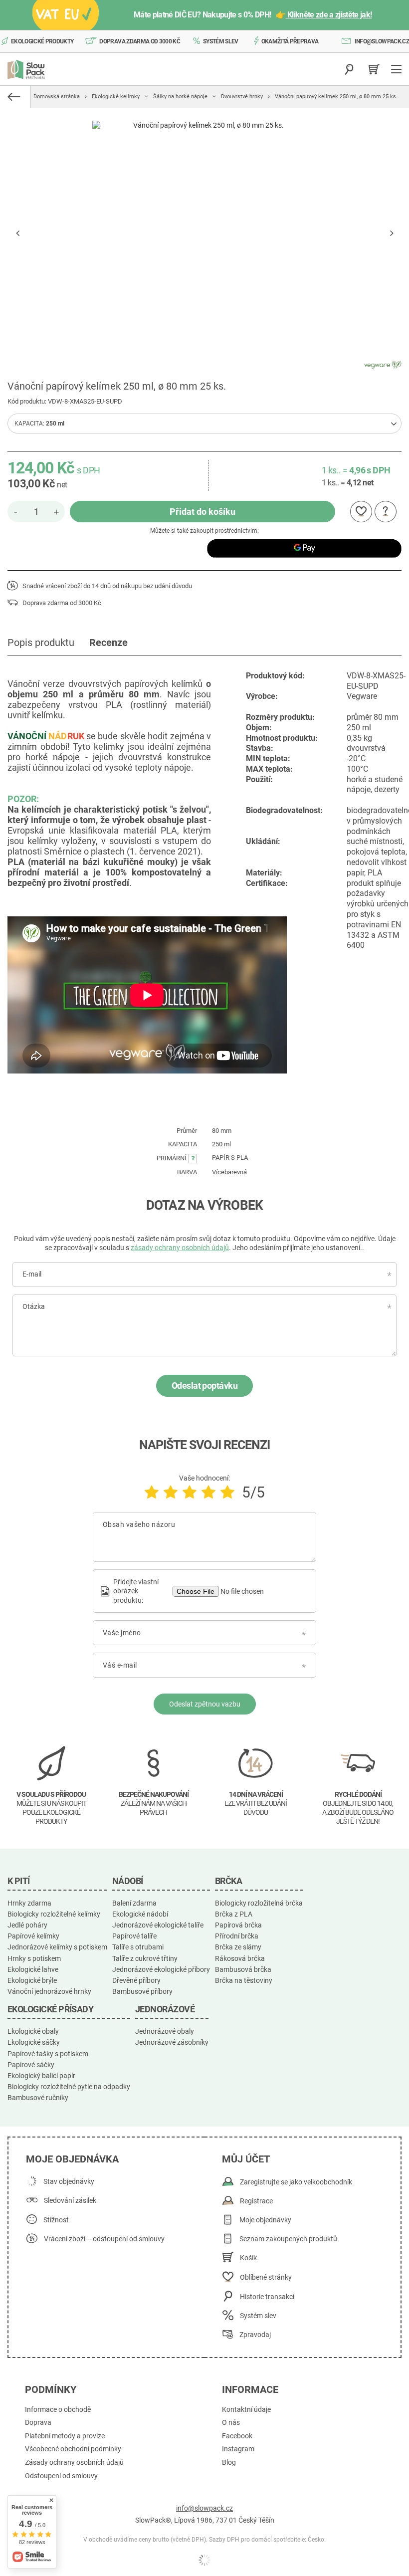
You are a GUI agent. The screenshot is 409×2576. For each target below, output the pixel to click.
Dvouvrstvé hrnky (242, 97)
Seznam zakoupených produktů (288, 2239)
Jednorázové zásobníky (172, 2042)
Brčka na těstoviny (244, 1980)
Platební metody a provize (65, 2436)
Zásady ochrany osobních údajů (74, 2463)
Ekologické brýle (32, 1980)
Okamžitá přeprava (290, 41)
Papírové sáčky (31, 2065)
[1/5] (152, 1492)
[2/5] (171, 1492)
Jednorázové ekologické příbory (161, 1969)
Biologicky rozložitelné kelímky (54, 1914)
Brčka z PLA (234, 1914)
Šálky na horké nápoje (180, 97)
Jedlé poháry (27, 1925)
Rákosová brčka (240, 1958)
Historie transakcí (267, 2297)
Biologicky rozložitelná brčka (259, 1903)
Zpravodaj (255, 2335)
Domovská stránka (57, 97)
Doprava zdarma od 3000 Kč (140, 41)
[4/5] (208, 1492)
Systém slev (221, 41)
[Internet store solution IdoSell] (204, 2560)
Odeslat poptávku (204, 1386)
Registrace (256, 2201)
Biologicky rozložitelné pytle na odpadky (69, 2087)
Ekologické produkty (42, 41)
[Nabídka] (398, 69)
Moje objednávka (72, 2159)
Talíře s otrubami (138, 1947)
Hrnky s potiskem (34, 1958)
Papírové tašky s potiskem (48, 2054)
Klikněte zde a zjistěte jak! (329, 15)
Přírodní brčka (237, 1936)
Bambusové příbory (142, 1991)
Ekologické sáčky (34, 2042)
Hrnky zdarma (29, 1903)
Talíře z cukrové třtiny (145, 1958)
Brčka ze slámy (238, 1947)
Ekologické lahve (33, 1969)
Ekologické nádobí (140, 1914)
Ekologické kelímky (116, 97)
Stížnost (56, 2220)
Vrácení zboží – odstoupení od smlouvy (104, 2239)
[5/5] (227, 1492)
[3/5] (190, 1492)
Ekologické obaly (33, 2031)
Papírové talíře (134, 1936)
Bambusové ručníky (38, 2098)
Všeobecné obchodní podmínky (73, 2449)
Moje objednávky (265, 2220)
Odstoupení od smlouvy (61, 2476)
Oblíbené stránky (266, 2277)
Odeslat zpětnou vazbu (205, 1704)
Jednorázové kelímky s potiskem (57, 1947)
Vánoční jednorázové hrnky (49, 1991)
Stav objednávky (69, 2182)
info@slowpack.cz (382, 41)
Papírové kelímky (33, 1936)
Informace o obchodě (58, 2410)
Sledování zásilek (70, 2201)
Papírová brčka (238, 1925)
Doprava (38, 2423)
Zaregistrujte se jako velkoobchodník (296, 2182)
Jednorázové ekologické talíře (158, 1925)
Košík (248, 2258)
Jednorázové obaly (165, 2031)
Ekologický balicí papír (41, 2076)
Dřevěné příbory (136, 1980)
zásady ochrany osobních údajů (180, 1248)
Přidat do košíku (203, 512)
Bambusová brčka (243, 1969)
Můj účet (246, 2159)
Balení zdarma (134, 1903)
